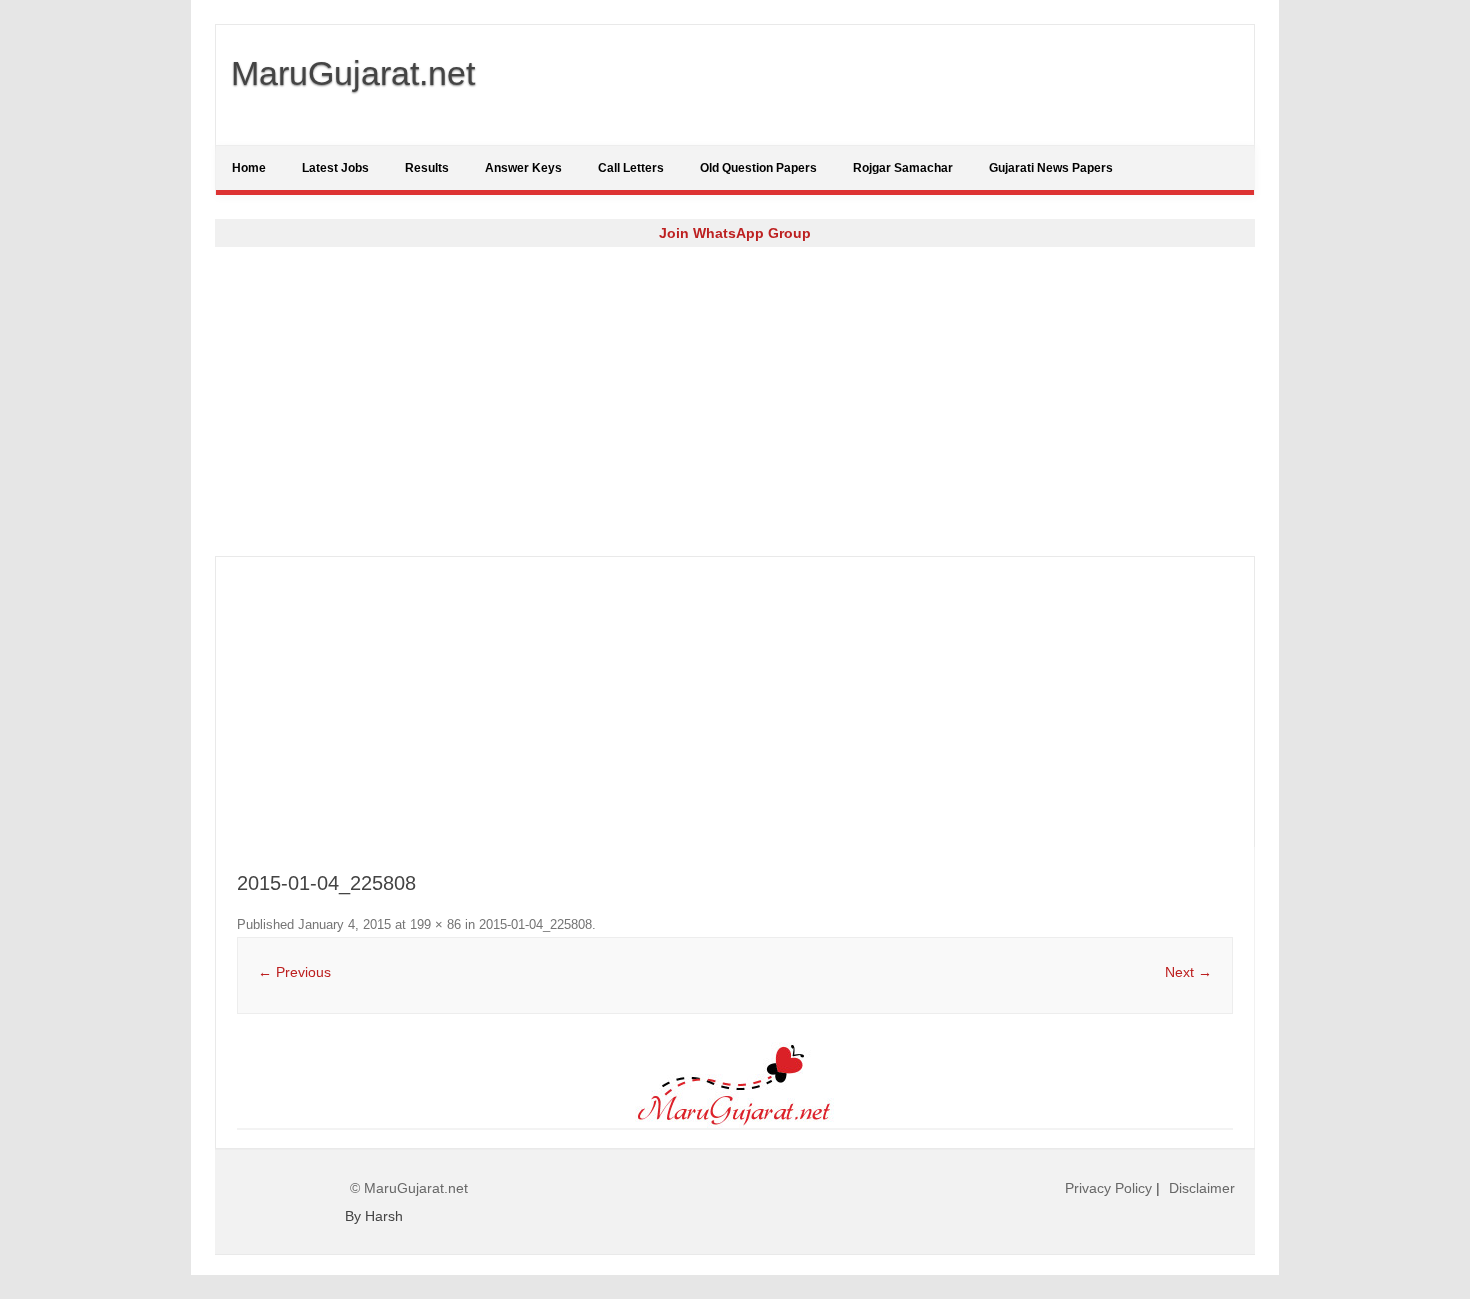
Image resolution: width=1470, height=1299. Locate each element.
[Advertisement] (735, 401)
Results (427, 168)
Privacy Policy (1108, 1188)
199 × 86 (435, 924)
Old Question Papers (758, 168)
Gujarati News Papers (1051, 168)
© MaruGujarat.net (409, 1188)
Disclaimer (1202, 1188)
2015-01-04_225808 (535, 924)
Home (249, 168)
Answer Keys (523, 168)
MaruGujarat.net (353, 73)
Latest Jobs (335, 168)
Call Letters (631, 168)
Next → (1188, 972)
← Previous (294, 972)
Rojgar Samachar (903, 168)
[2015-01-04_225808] (735, 1085)
